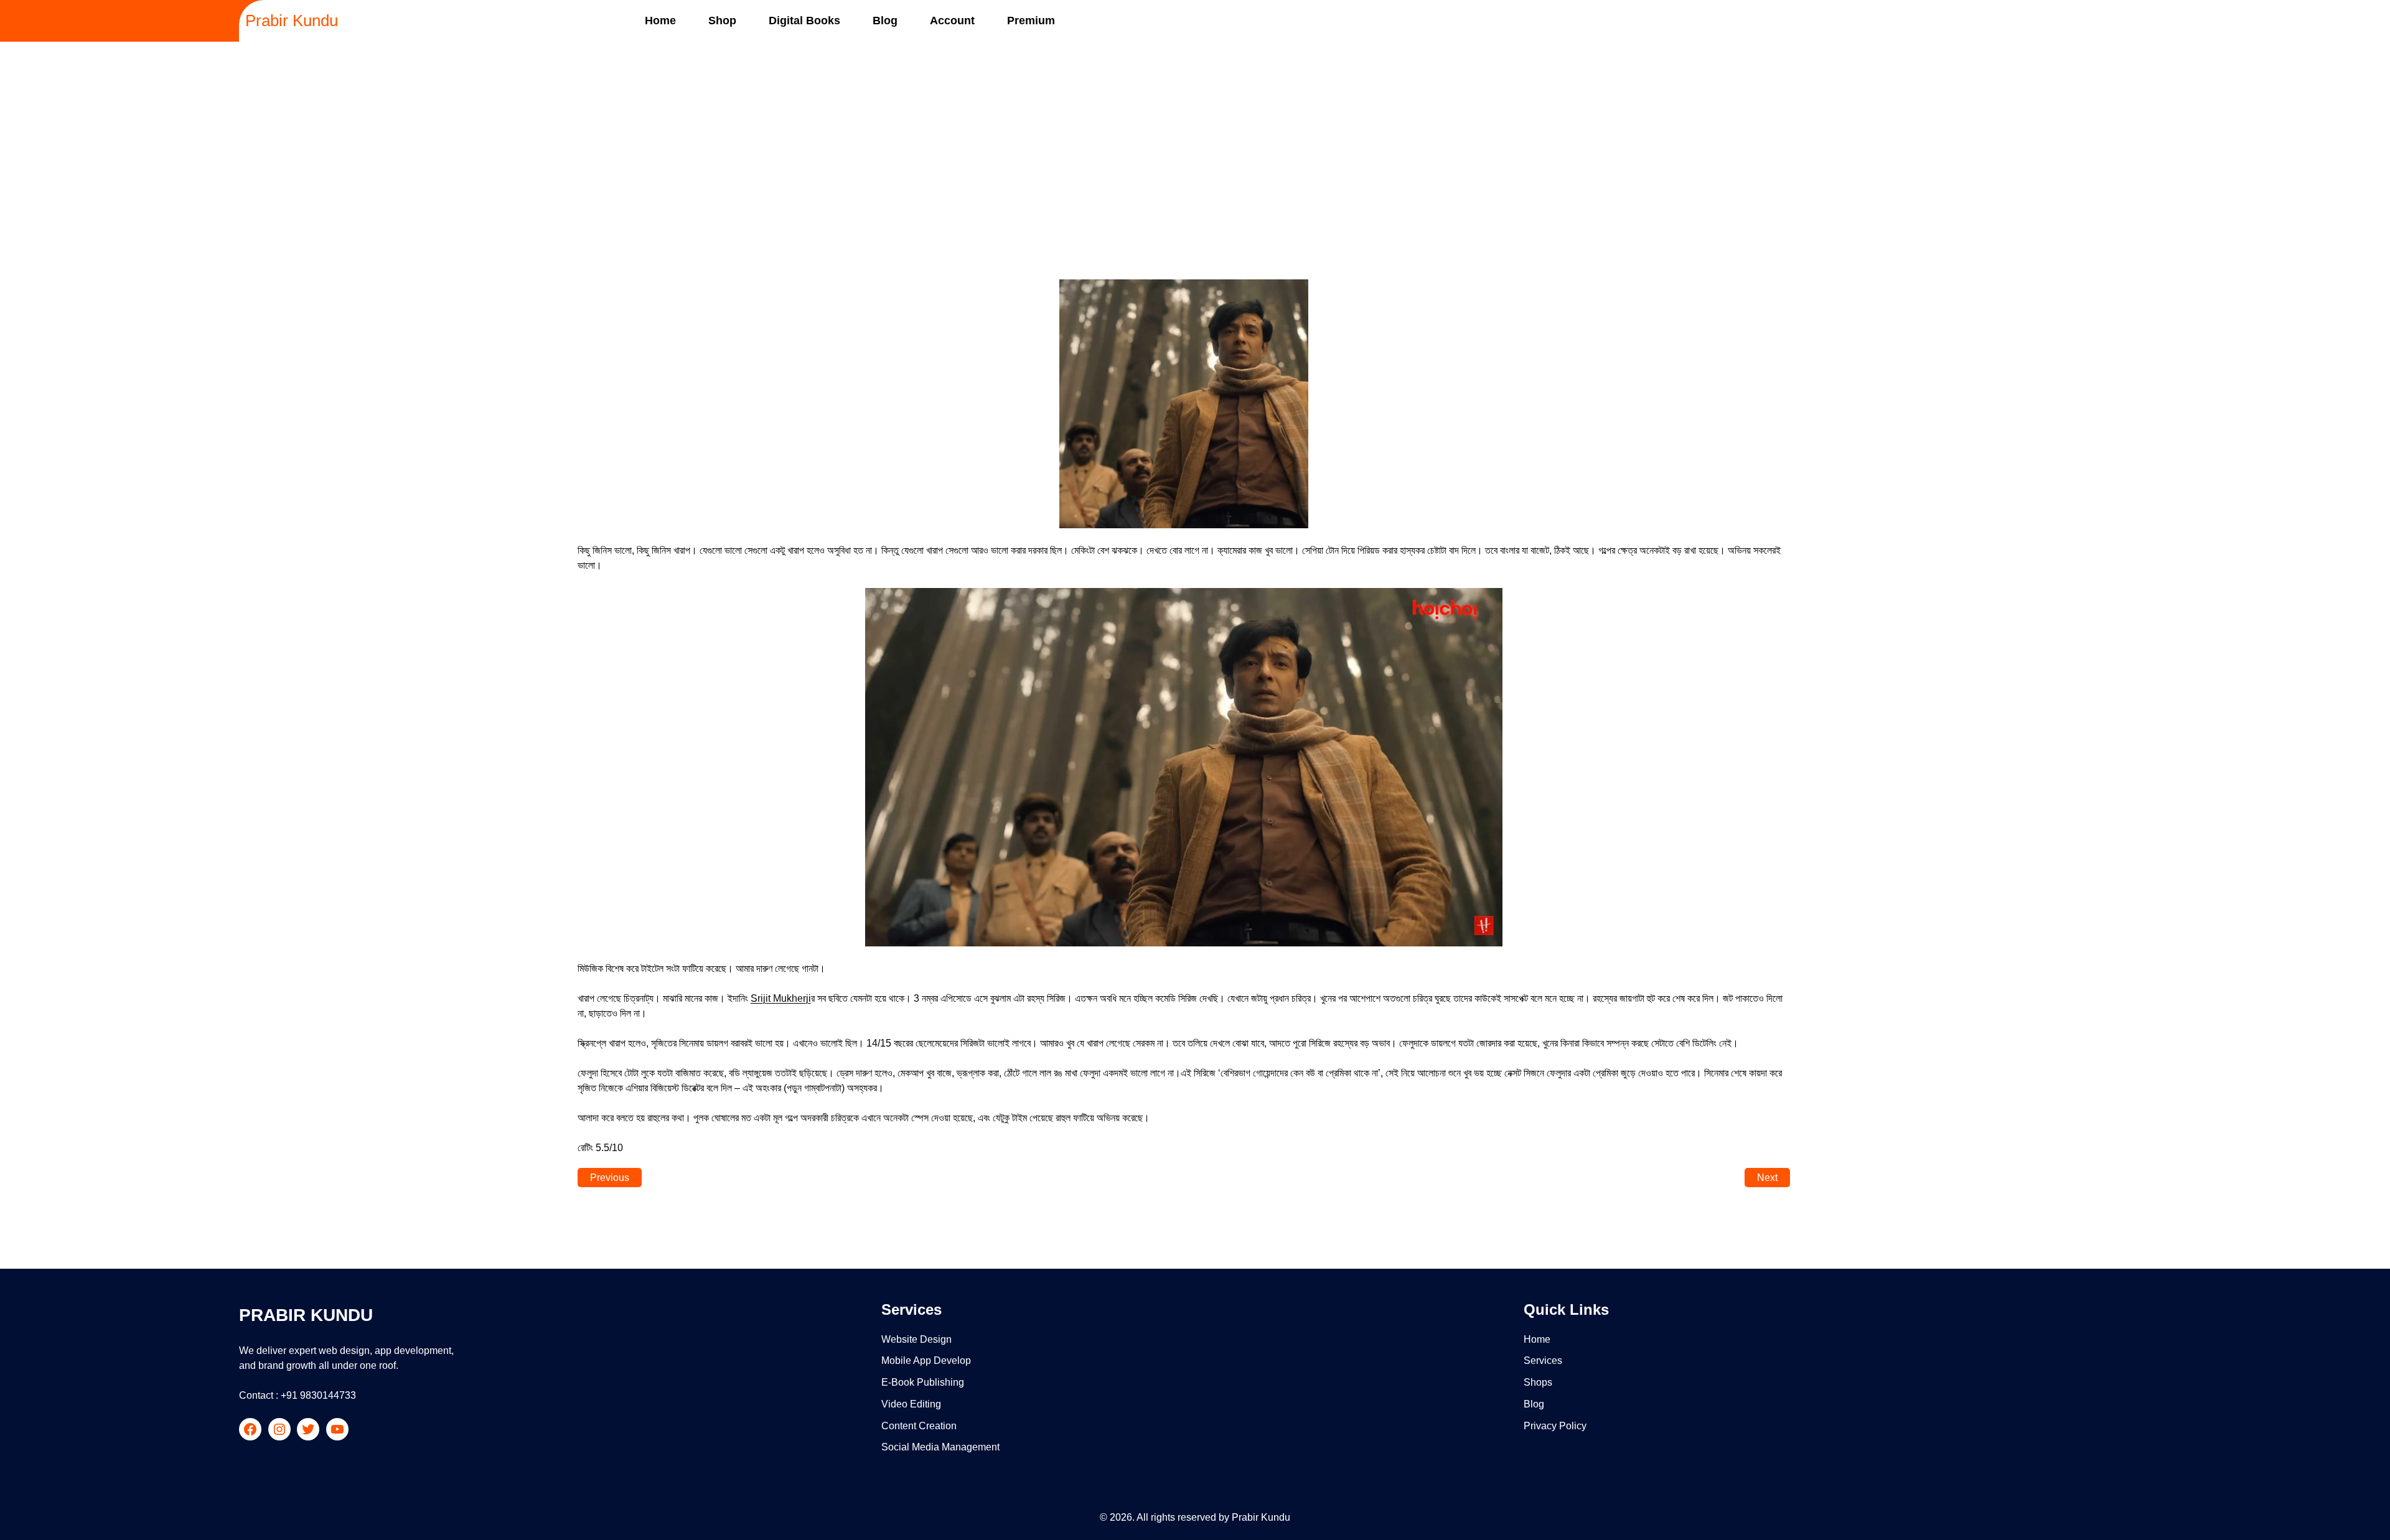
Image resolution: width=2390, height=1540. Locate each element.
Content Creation (919, 1426)
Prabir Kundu (292, 21)
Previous (610, 1178)
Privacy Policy (1555, 1426)
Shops (1538, 1382)
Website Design (916, 1339)
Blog (1534, 1404)
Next (1767, 1178)
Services (1543, 1360)
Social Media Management (940, 1447)
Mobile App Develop (926, 1360)
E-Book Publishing (923, 1382)
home (1537, 1339)
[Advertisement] (1195, 144)
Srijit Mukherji (781, 998)
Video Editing (911, 1404)
